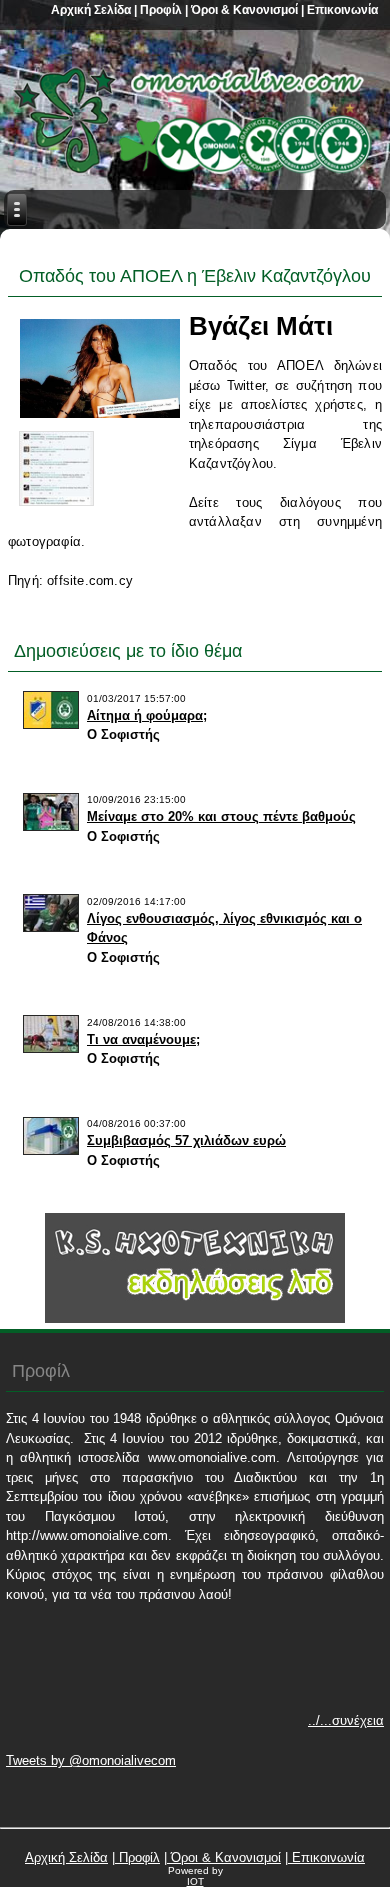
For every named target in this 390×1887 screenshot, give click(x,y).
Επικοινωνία (341, 10)
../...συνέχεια (346, 1720)
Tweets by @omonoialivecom (91, 1760)
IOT (195, 1881)
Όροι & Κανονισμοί (243, 10)
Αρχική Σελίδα (91, 10)
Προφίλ (159, 10)
